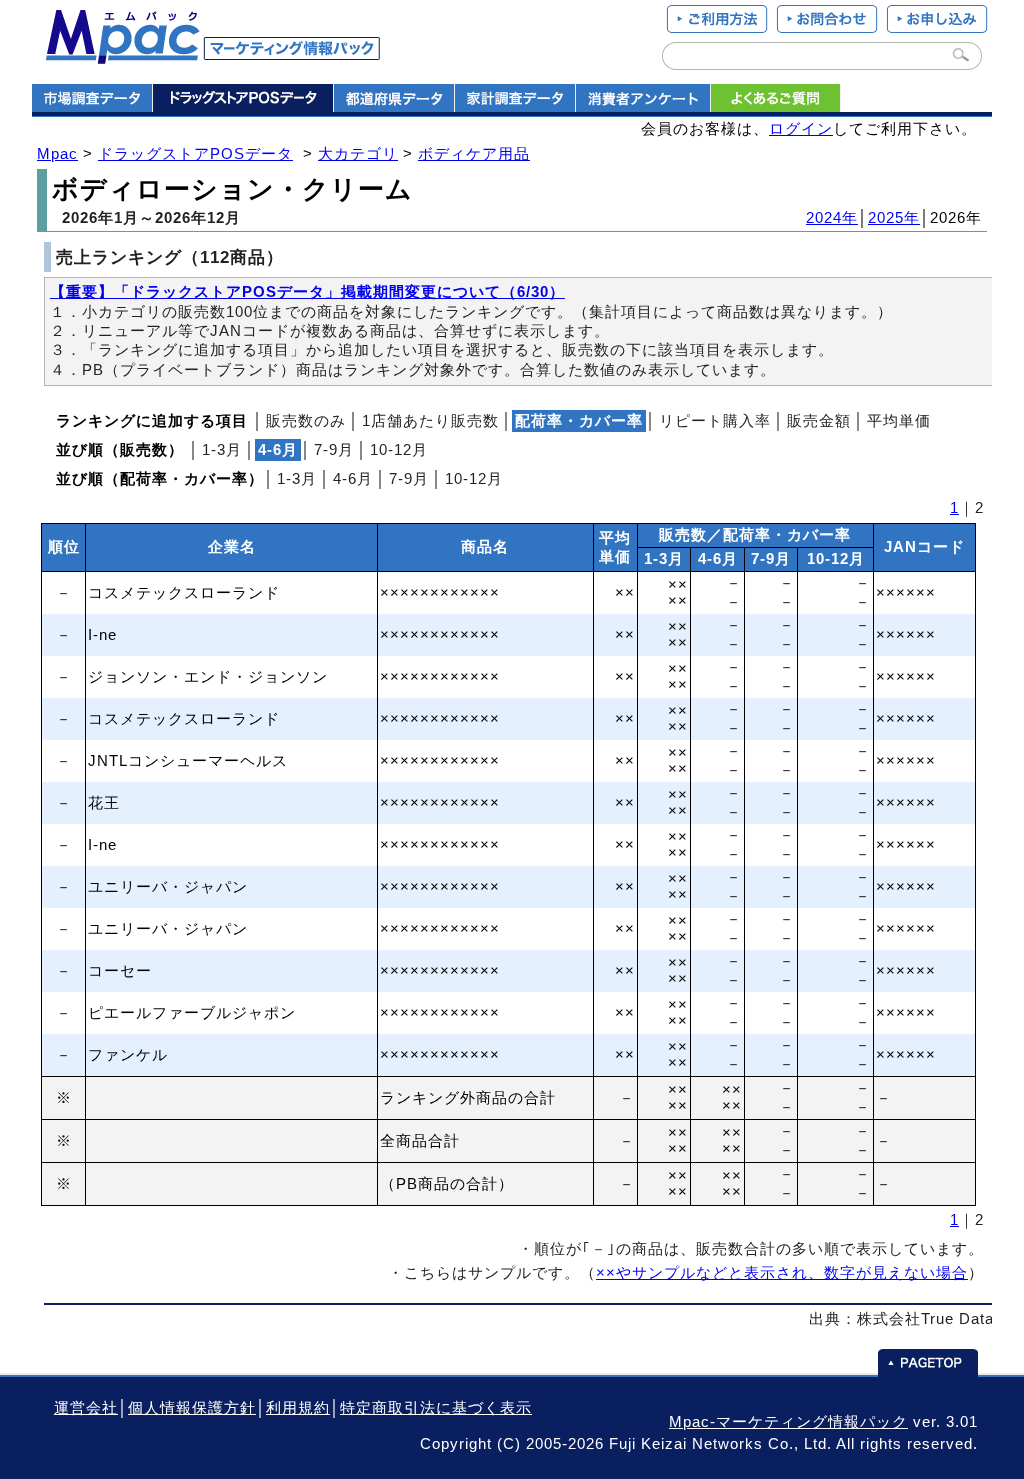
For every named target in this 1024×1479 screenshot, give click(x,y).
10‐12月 (399, 450)
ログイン (801, 129)
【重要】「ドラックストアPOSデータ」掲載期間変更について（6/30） (307, 292)
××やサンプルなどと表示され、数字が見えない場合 (782, 1273)
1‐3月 (222, 450)
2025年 (894, 218)
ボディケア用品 (474, 154)
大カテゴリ (358, 154)
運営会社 (86, 1408)
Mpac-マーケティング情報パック (788, 1422)
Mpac (57, 154)
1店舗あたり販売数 (430, 421)
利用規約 (298, 1408)
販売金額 (819, 421)
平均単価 (899, 421)
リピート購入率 (715, 421)
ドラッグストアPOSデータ (195, 154)
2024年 (832, 218)
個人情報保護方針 (192, 1408)
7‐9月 (334, 450)
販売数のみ (306, 421)
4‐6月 (353, 479)
